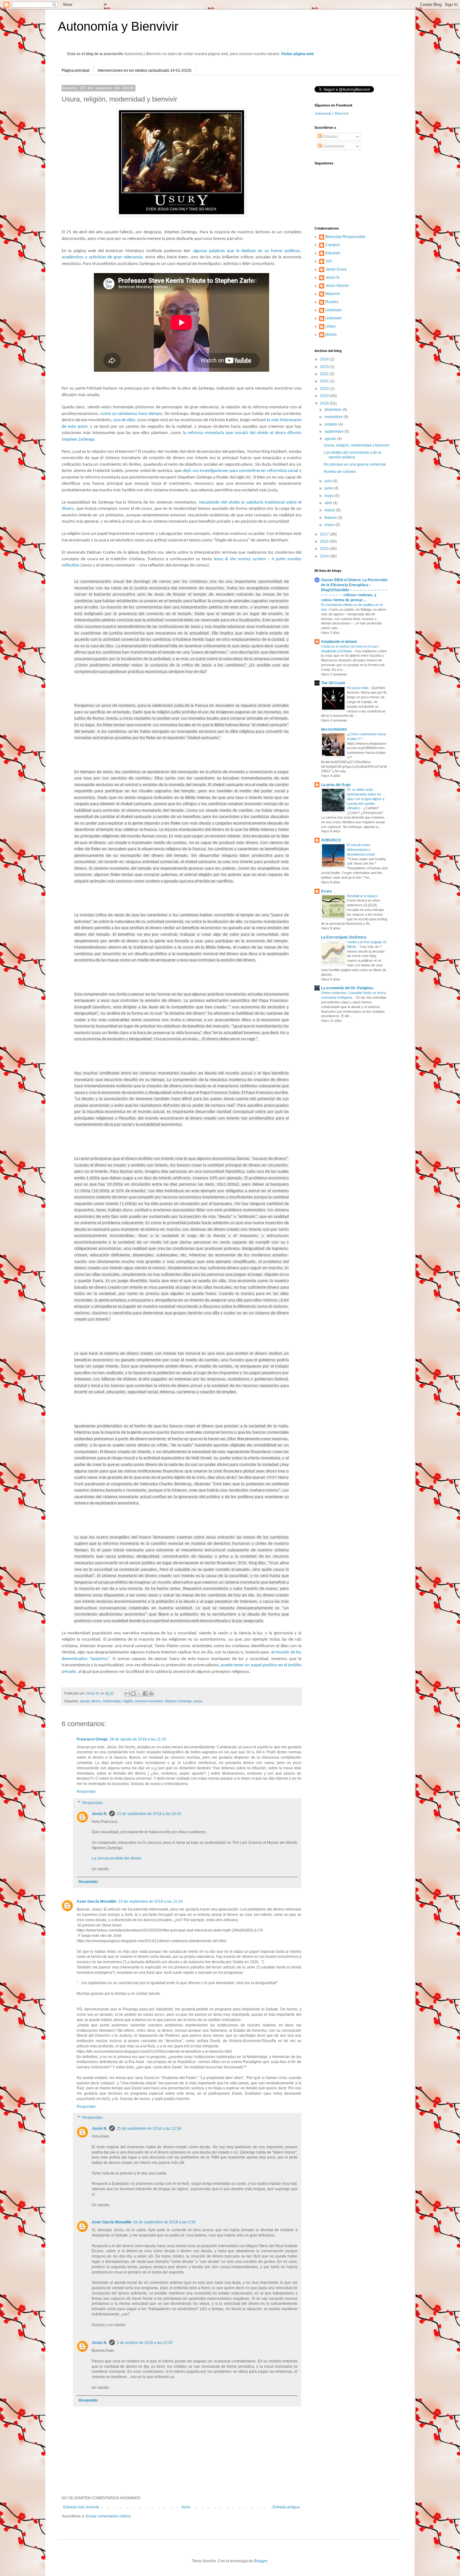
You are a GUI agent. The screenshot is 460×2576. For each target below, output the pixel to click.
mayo (330, 496)
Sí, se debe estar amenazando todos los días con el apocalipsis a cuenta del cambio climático (366, 799)
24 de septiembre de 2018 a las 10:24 (151, 1901)
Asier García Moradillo (97, 1901)
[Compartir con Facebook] (145, 1694)
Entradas (330, 137)
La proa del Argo (336, 785)
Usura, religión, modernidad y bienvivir (357, 445)
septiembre (335, 432)
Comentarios (333, 146)
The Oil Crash (333, 683)
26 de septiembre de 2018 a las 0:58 (164, 2222)
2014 (325, 556)
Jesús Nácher (337, 286)
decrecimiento (334, 729)
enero (330, 525)
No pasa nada (358, 688)
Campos (333, 245)
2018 (325, 403)
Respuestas (92, 1803)
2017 (325, 534)
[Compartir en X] (139, 1694)
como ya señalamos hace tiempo (131, 414)
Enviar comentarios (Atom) (108, 2516)
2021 (325, 381)
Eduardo (333, 253)
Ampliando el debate (339, 642)
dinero (96, 1701)
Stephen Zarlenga (178, 1701)
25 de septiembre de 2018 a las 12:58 (149, 2129)
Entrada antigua (286, 2507)
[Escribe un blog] (133, 1694)
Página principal (76, 70)
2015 (325, 549)
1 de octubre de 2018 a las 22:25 (145, 2343)
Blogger (261, 2561)
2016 (325, 541)
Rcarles (332, 302)
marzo (330, 510)
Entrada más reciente (81, 2507)
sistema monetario (149, 1701)
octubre (331, 424)
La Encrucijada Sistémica (344, 937)
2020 (325, 389)
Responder (86, 1792)
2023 (325, 367)
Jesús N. (100, 1814)
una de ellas (124, 420)
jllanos (331, 334)
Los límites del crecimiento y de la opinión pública (353, 455)
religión (128, 1701)
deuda (85, 1701)
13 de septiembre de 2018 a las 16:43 (149, 1814)
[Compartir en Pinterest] (151, 1694)
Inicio (186, 2507)
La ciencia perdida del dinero (117, 1858)
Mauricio (333, 294)
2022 (325, 374)
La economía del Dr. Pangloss (347, 988)
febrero (331, 518)
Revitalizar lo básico (363, 896)
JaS (329, 261)
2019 (325, 396)
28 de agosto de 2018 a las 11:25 (138, 1739)
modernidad (112, 1701)
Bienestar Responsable (345, 237)
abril (329, 503)
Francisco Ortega (92, 1739)
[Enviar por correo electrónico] (127, 1694)
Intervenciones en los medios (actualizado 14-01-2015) (145, 70)
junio (329, 488)
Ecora (326, 891)
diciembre (333, 410)
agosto (331, 439)
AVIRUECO (331, 840)
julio (329, 481)
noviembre (334, 417)
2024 (325, 359)
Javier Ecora (336, 269)
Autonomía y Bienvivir (118, 26)
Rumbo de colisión (340, 472)
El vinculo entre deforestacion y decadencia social (361, 850)
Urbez (331, 326)
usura (198, 1701)
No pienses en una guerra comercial (355, 464)
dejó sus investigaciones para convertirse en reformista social (240, 471)
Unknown (334, 310)
